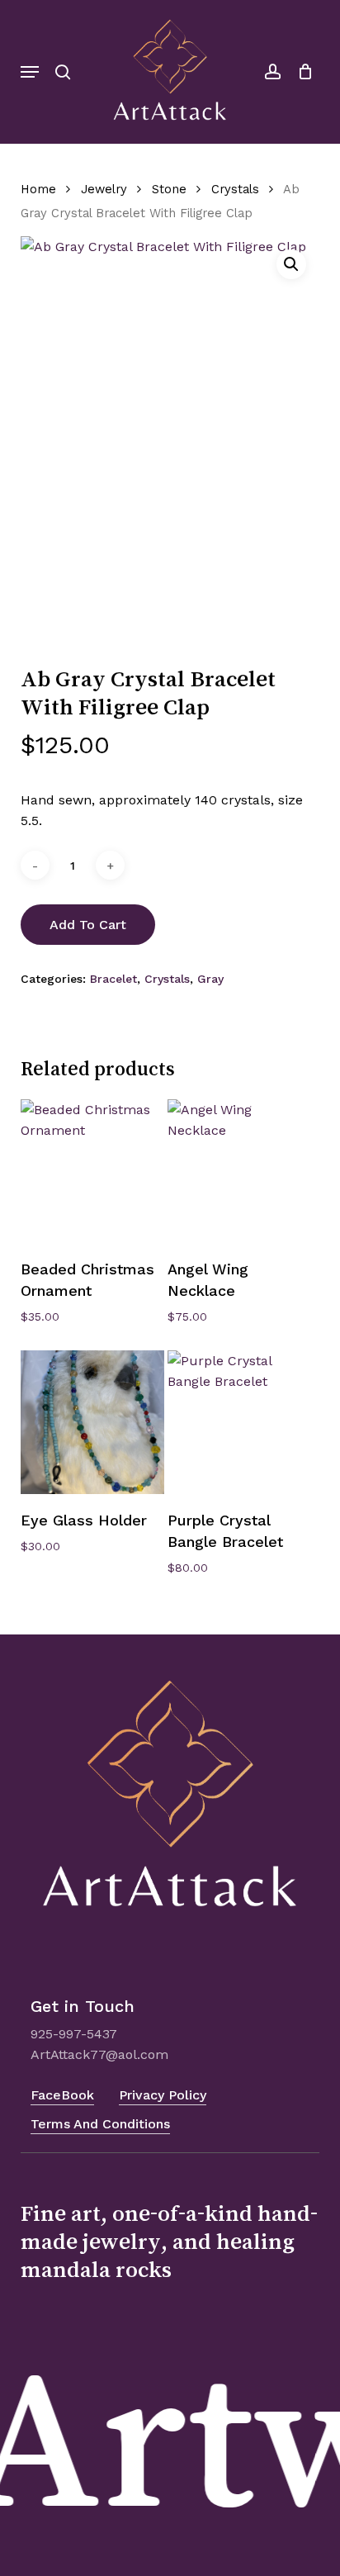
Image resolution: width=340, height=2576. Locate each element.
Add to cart (88, 925)
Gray (210, 979)
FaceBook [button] (62, 2095)
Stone (169, 189)
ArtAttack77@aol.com (99, 2054)
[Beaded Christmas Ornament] (92, 1171)
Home (38, 189)
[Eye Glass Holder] (92, 1422)
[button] (30, 72)
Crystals (235, 189)
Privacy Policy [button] (163, 2095)
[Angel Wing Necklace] (239, 1171)
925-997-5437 (74, 2034)
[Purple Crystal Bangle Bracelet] (239, 1422)
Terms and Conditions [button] (100, 2124)
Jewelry (104, 189)
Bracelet (113, 979)
